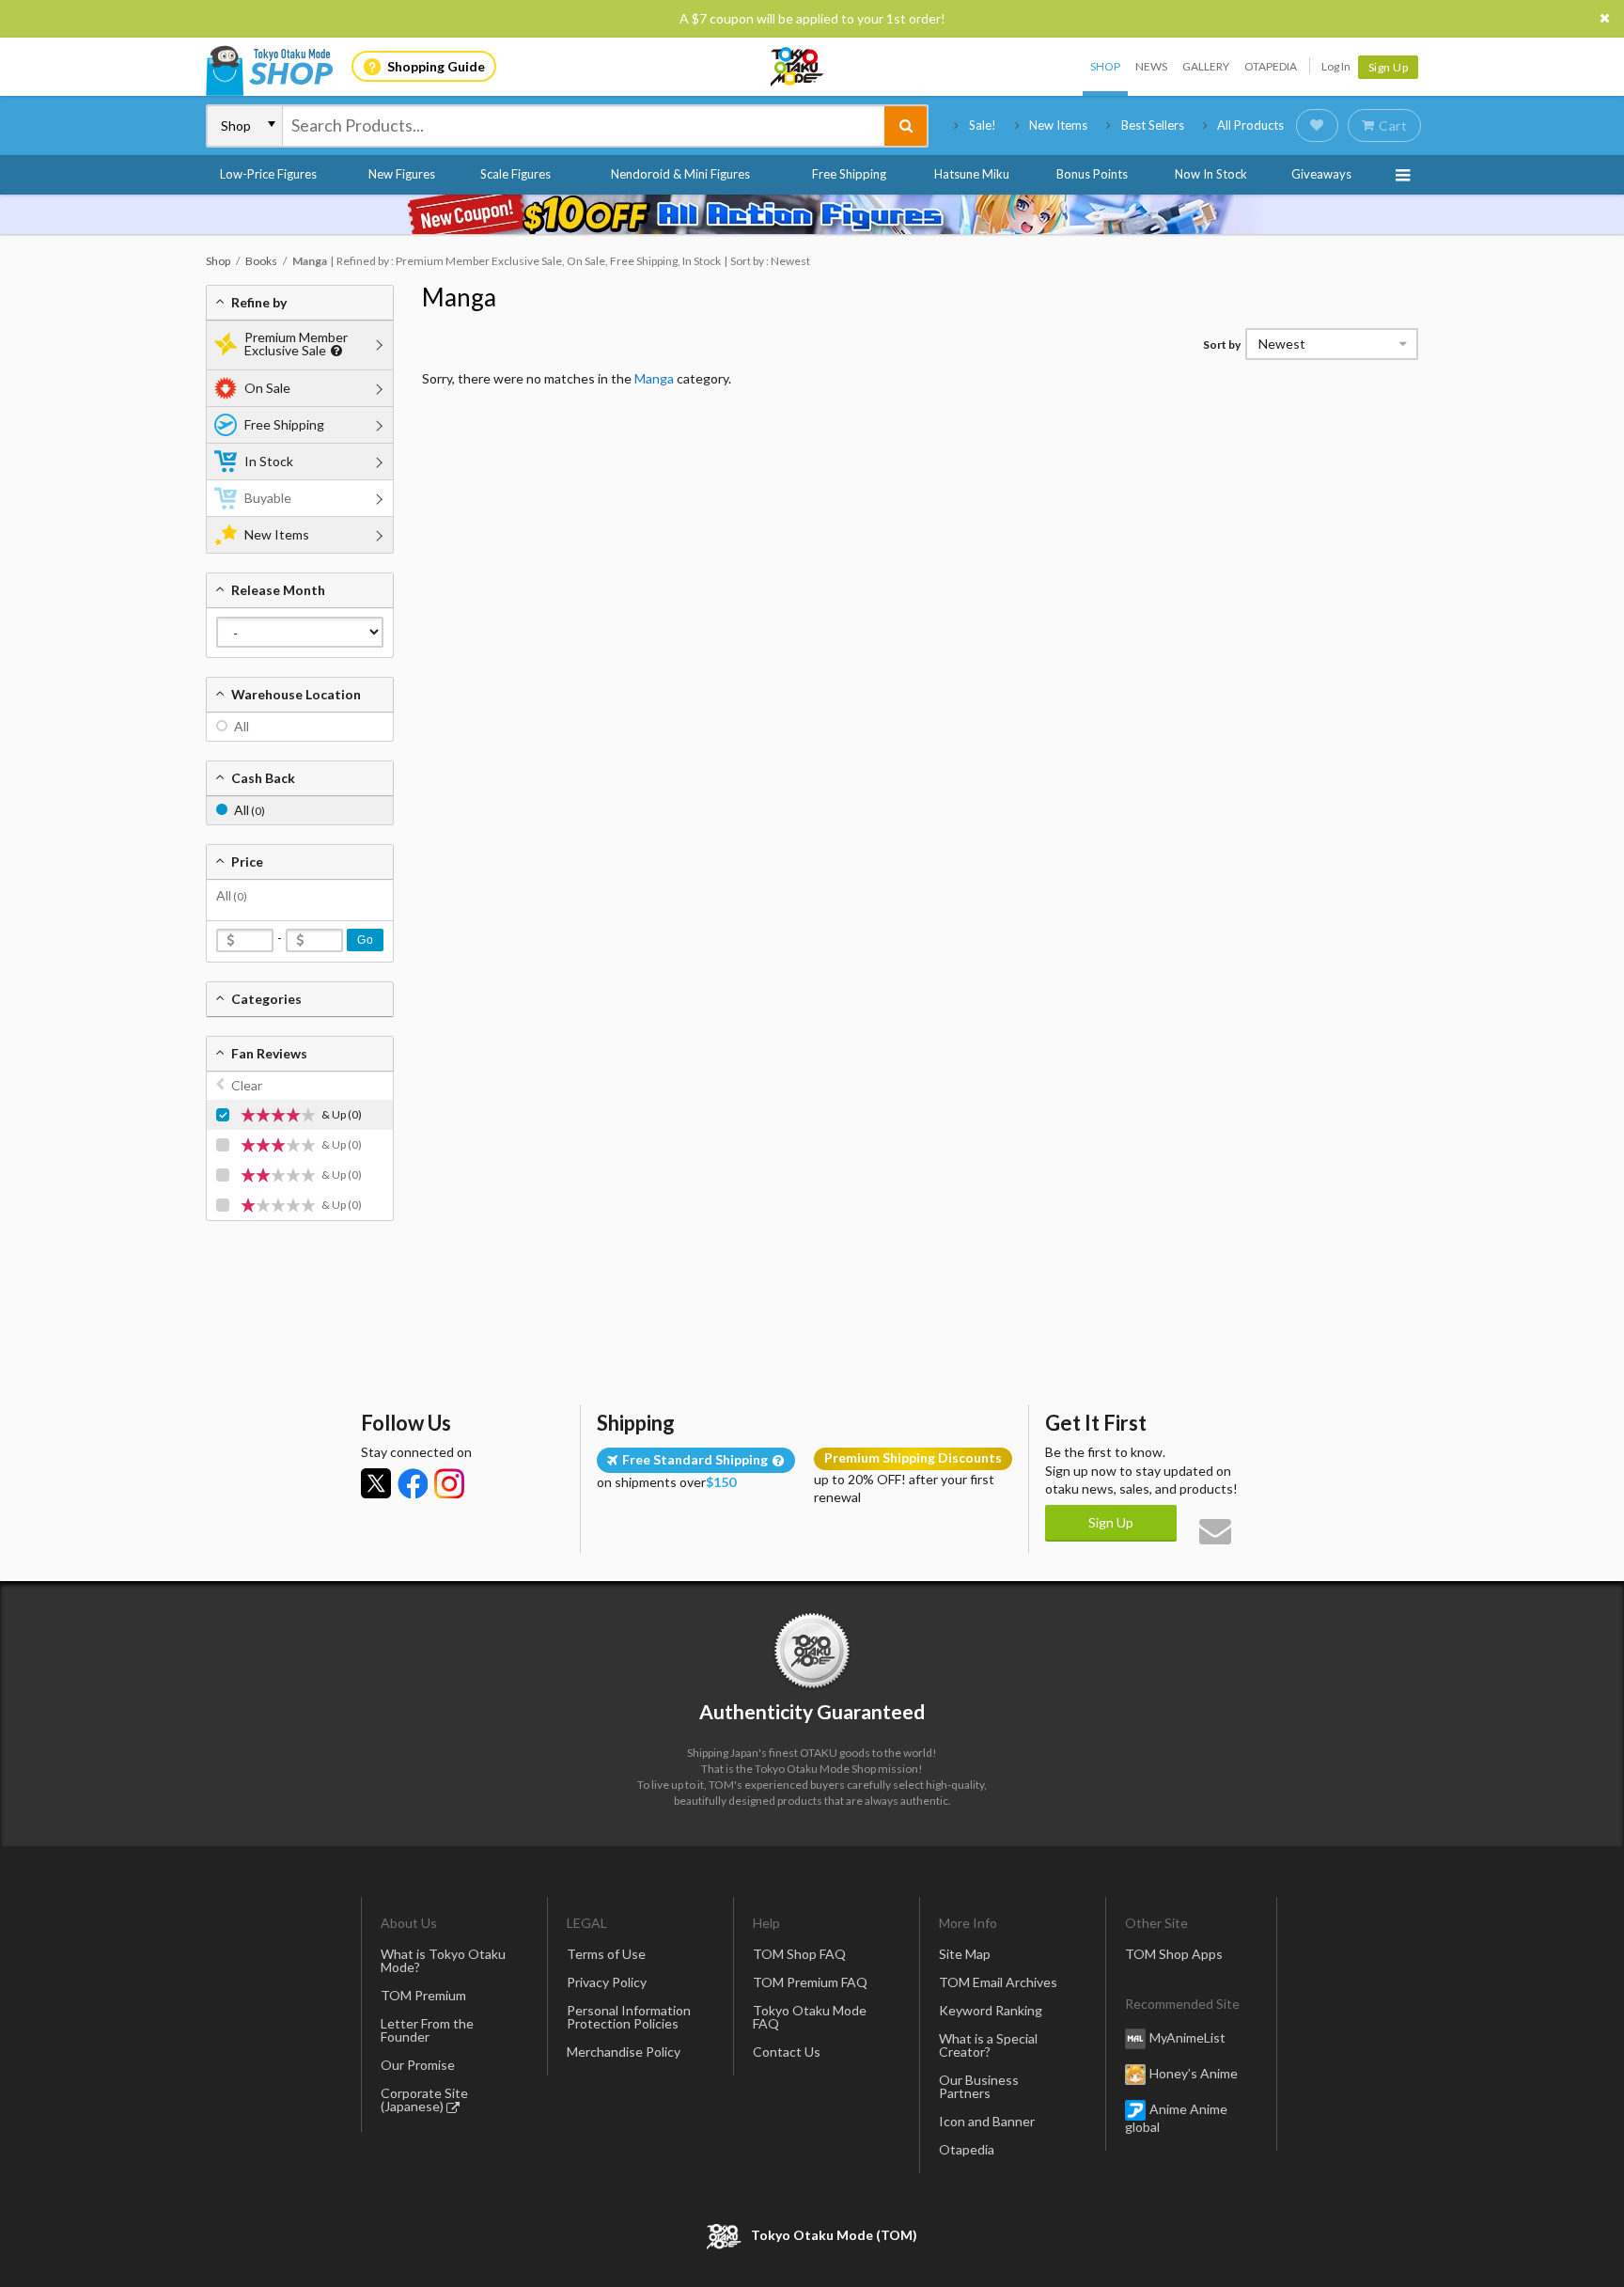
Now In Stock (1211, 174)
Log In (1336, 66)
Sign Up (1389, 67)
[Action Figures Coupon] (812, 214)
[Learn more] (334, 351)
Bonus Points (1092, 174)
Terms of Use (606, 1954)
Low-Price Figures (268, 174)
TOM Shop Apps (1174, 1954)
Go (365, 940)
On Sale (267, 388)
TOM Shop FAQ (799, 1954)
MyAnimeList (1187, 2037)
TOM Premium (423, 1995)
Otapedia (1271, 66)
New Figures (402, 174)
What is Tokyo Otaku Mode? (443, 1960)
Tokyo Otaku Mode (798, 67)
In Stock (269, 461)
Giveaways (1321, 174)
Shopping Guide (436, 66)
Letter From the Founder (427, 2030)
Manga (459, 297)
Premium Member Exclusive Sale (296, 344)
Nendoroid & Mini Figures (680, 174)
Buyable (268, 498)
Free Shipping (849, 174)
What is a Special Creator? (988, 2045)
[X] (376, 1483)
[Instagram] (449, 1483)
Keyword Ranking (991, 2010)
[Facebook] (413, 1483)
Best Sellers (1153, 125)
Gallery (1206, 66)
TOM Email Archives (998, 1982)
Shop (1105, 66)
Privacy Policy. (763, 2231)
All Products (1250, 125)
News (1151, 66)
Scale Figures (515, 174)
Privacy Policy (607, 1982)
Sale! (983, 125)
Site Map (965, 1954)
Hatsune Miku (972, 174)
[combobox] (584, 126)
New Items (1058, 125)
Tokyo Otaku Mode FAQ (810, 2017)
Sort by (1222, 345)
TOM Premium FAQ (810, 1982)
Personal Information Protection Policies (629, 2017)
